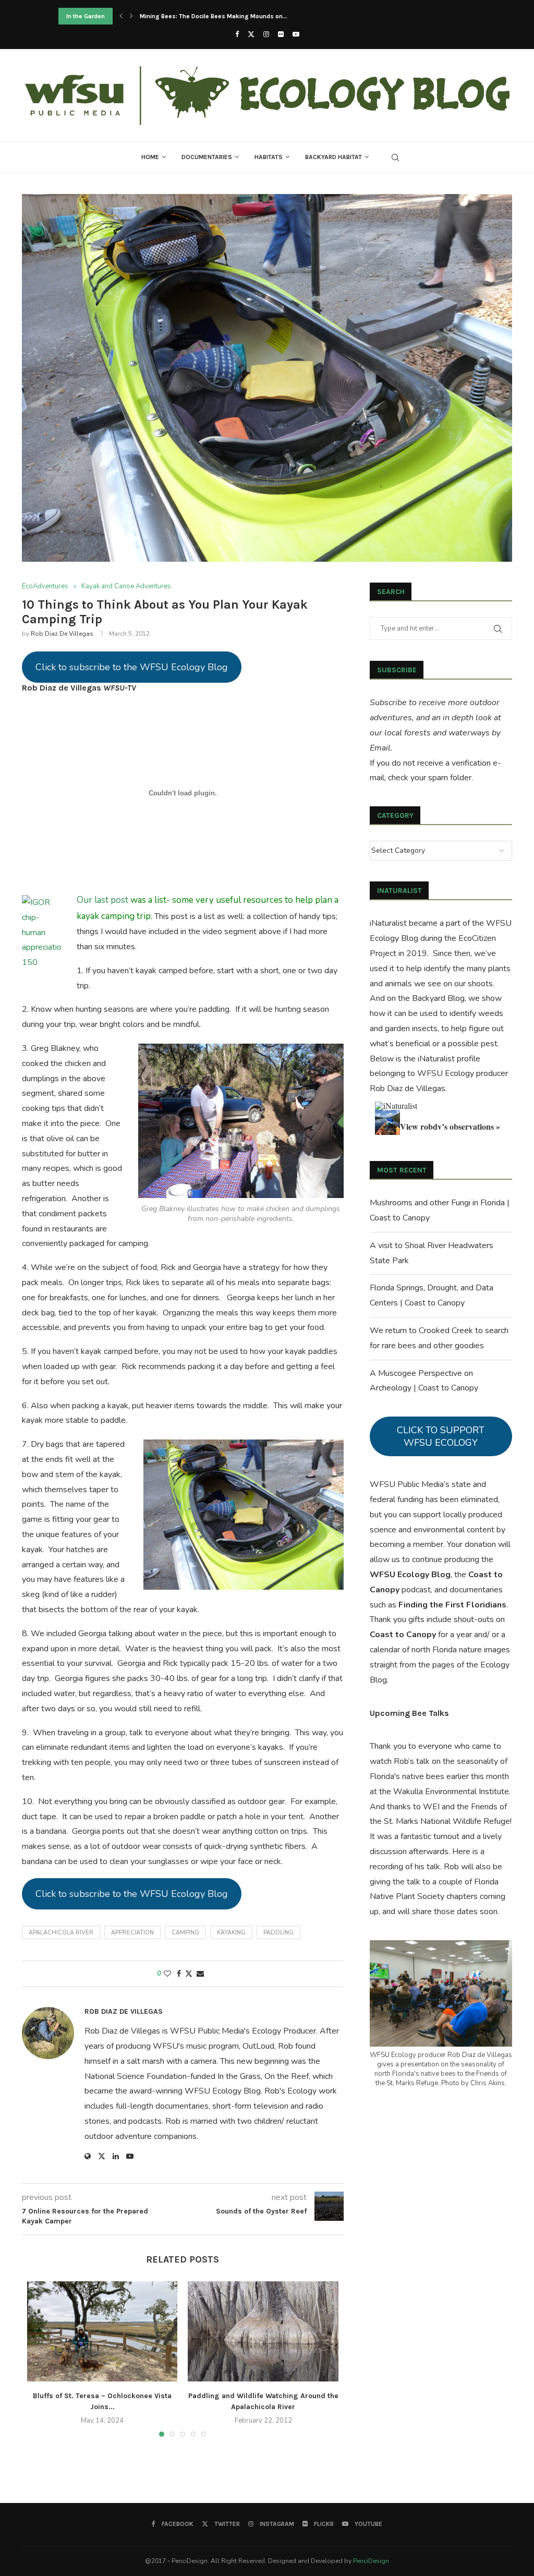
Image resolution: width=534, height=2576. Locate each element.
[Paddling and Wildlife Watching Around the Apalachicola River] (263, 2331)
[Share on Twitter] (189, 1974)
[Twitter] (251, 34)
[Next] (131, 16)
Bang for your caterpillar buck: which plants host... (212, 16)
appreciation (132, 1933)
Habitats (269, 157)
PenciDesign (371, 2561)
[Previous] (121, 16)
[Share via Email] (200, 1974)
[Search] (395, 158)
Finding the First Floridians (452, 1605)
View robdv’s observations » (450, 1126)
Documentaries (207, 157)
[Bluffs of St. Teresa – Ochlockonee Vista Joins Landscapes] (102, 2331)
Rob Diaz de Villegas (62, 634)
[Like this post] (167, 1974)
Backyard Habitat (333, 157)
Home (150, 157)
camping (185, 1933)
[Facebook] (237, 34)
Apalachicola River (61, 1933)
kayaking (231, 1933)
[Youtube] (296, 34)
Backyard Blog (438, 998)
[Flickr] (281, 34)
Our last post (102, 900)
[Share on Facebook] (179, 1974)
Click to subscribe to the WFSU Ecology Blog (132, 667)
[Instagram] (266, 34)
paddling (278, 1933)
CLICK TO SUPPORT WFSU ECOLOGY (441, 1436)
